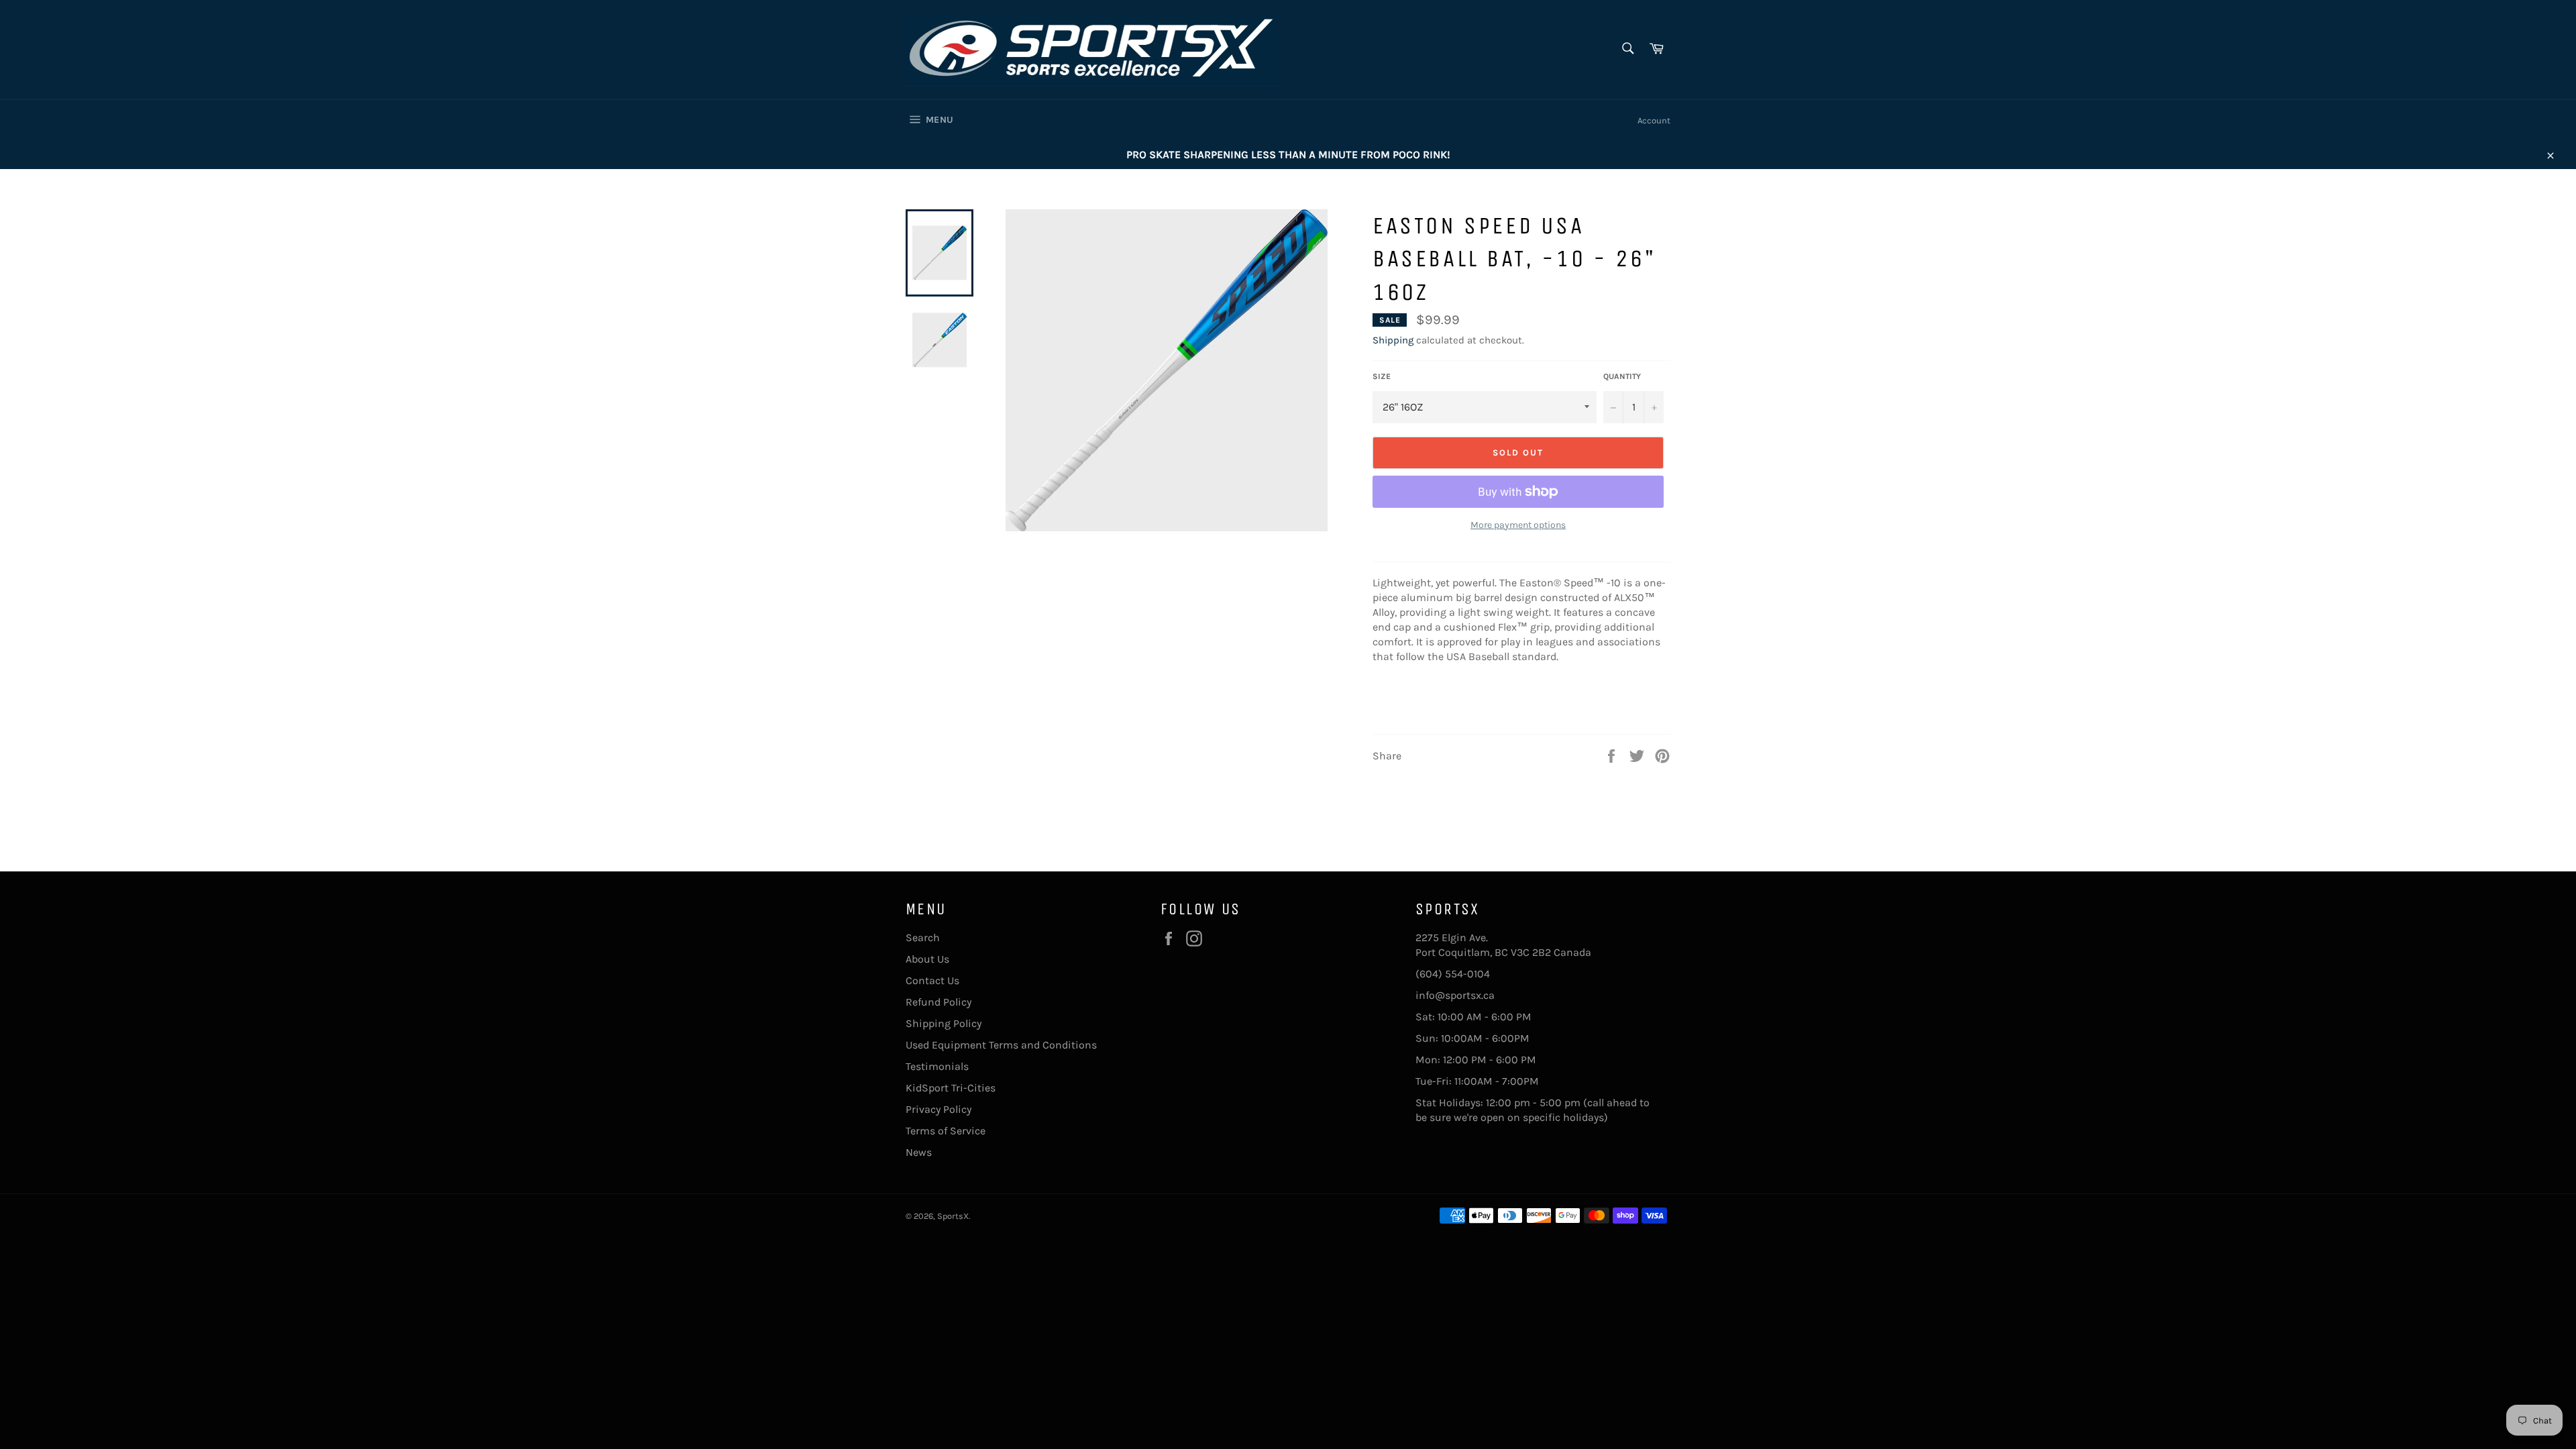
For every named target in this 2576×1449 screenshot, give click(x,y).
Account (1654, 120)
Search (923, 937)
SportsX (953, 1216)
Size (1382, 376)
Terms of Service (946, 1131)
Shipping (1393, 340)
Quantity (1622, 376)
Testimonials (937, 1066)
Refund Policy (938, 1002)
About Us (927, 959)
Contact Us (932, 980)
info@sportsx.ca (1455, 995)
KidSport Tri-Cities (951, 1088)
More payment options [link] (1518, 525)
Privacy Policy (938, 1109)
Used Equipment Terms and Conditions (1001, 1045)
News (919, 1152)
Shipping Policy (944, 1023)
